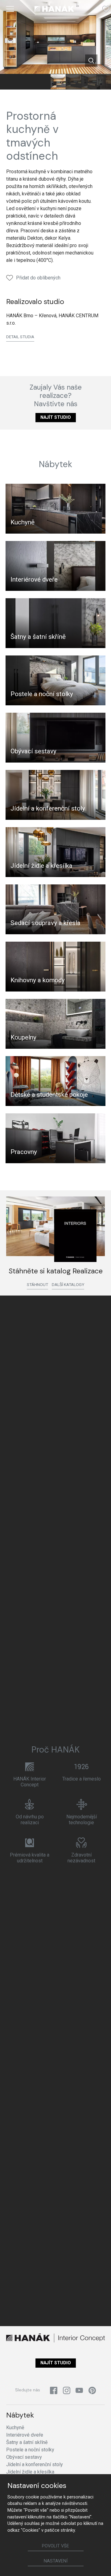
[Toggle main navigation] (10, 9)
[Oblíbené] (106, 9)
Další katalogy (68, 1284)
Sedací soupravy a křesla (45, 923)
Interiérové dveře (34, 579)
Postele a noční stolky (42, 694)
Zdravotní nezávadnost (81, 1858)
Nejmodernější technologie (82, 1820)
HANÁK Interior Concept (30, 1782)
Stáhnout (37, 1284)
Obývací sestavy (33, 751)
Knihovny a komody (38, 980)
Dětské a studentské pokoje (49, 1095)
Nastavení (56, 2561)
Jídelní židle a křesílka (41, 866)
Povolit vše (55, 2546)
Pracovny (24, 1152)
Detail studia (20, 337)
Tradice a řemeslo (82, 1779)
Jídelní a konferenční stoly (48, 808)
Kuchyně (23, 522)
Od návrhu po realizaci (30, 1820)
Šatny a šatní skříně (38, 637)
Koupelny (23, 1037)
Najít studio (56, 417)
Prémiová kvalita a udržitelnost (30, 1858)
